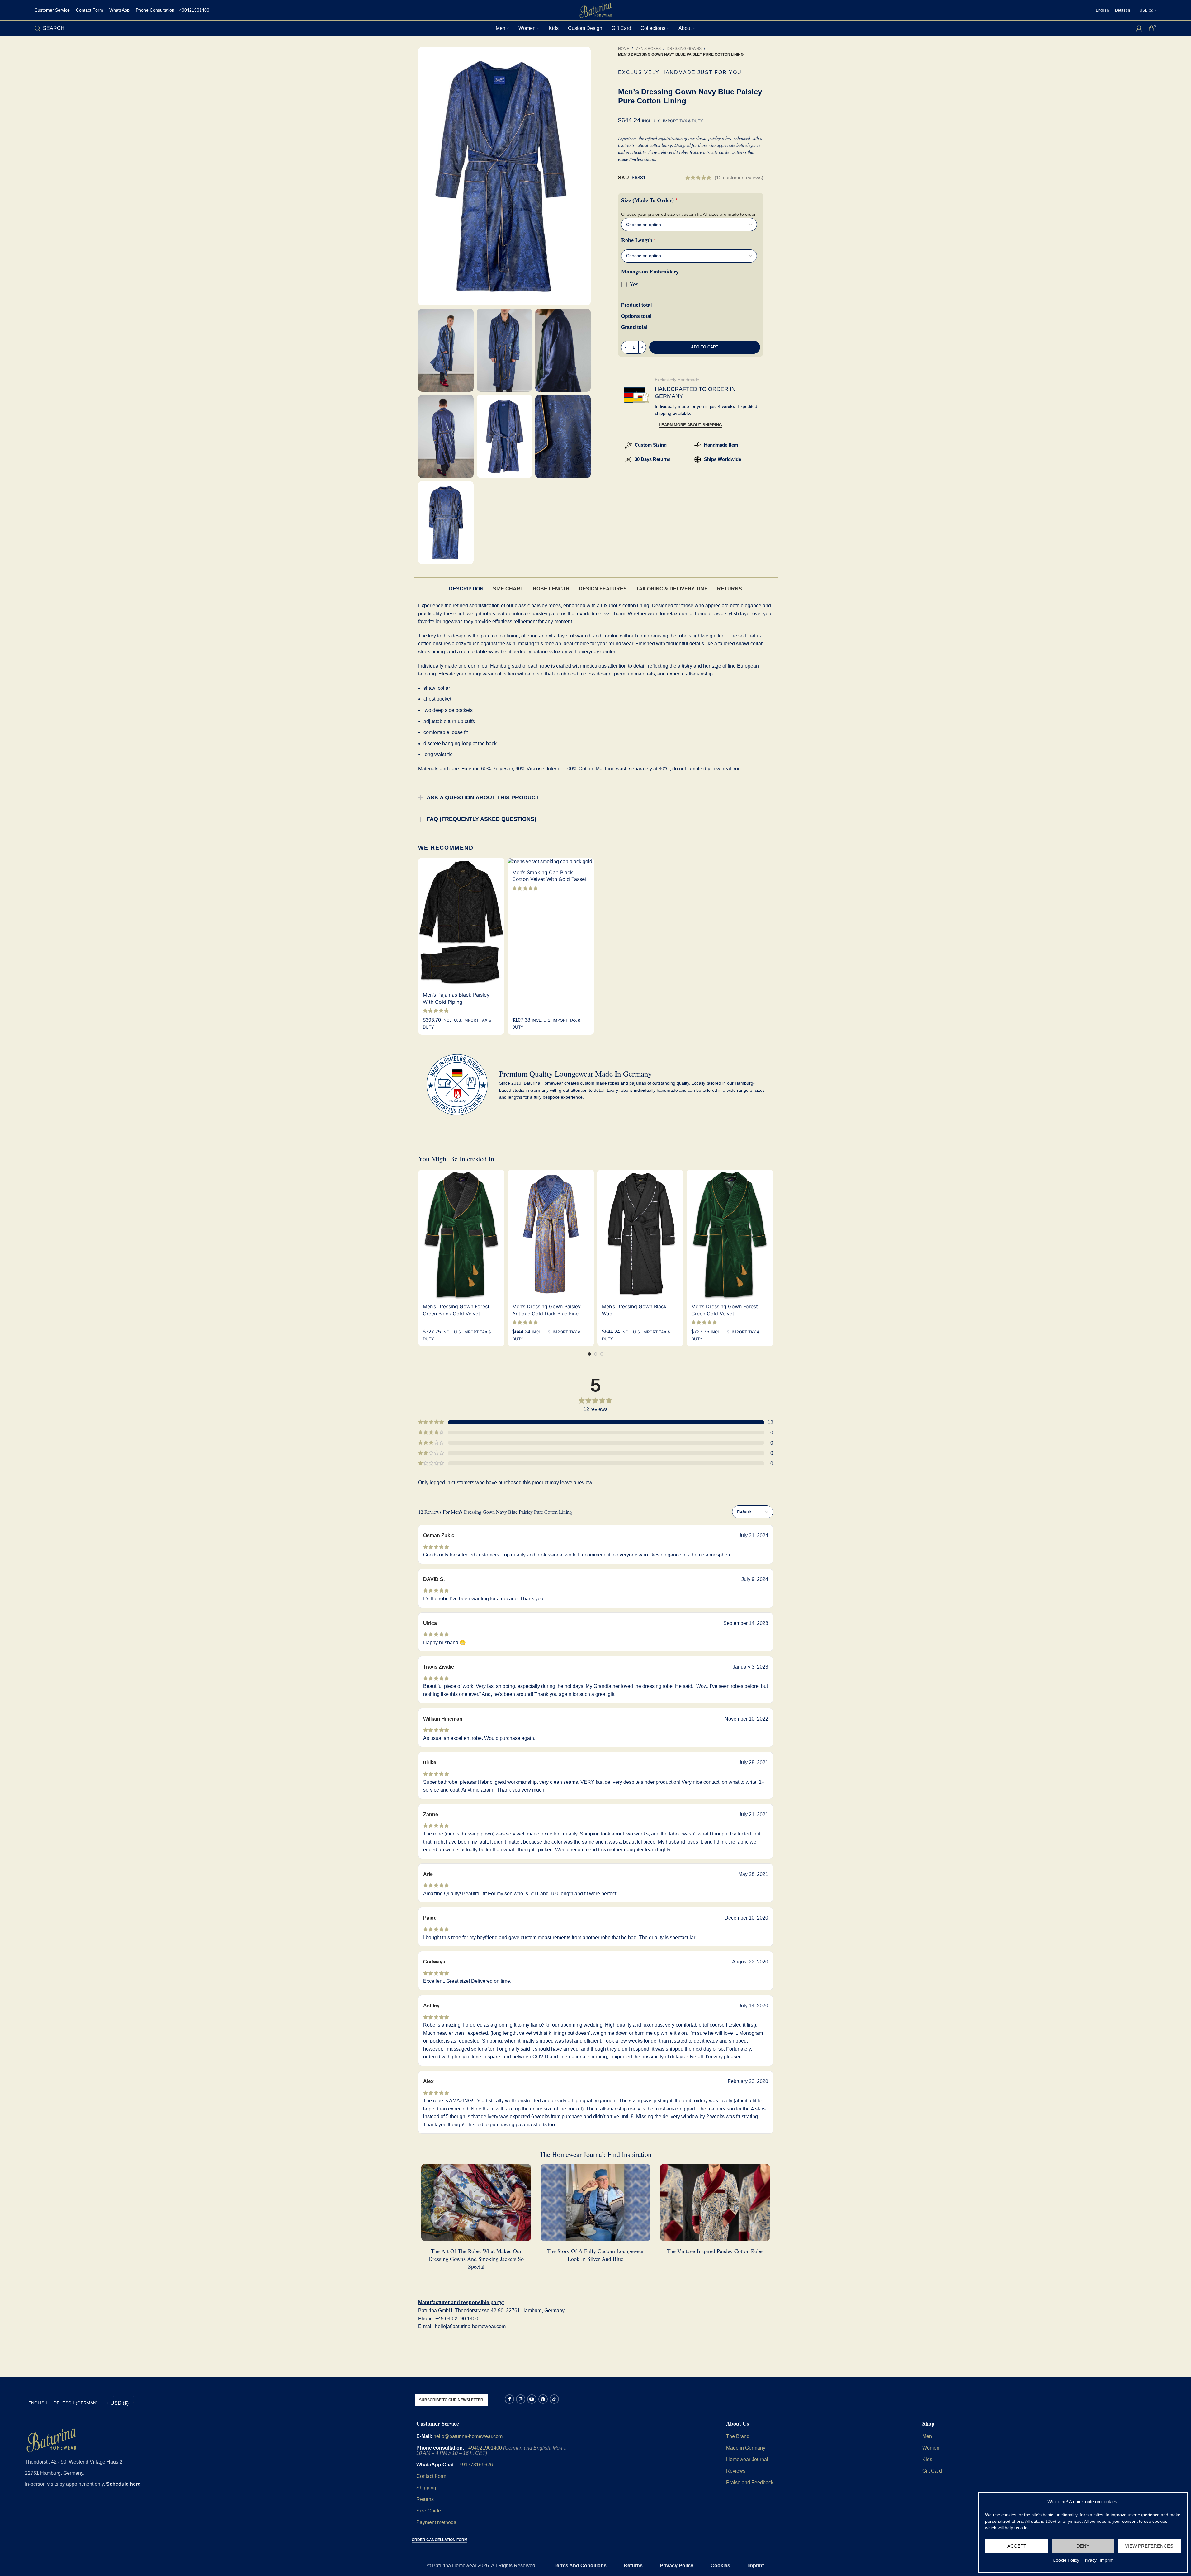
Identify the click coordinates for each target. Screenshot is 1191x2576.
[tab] (466, 589)
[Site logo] (596, 10)
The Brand (738, 2436)
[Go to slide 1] (589, 1354)
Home (624, 49)
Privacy (1089, 2560)
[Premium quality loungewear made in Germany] (457, 1085)
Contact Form (431, 2476)
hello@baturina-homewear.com (468, 2436)
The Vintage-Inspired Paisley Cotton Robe (715, 2251)
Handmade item (721, 445)
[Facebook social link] (509, 2399)
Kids (927, 2459)
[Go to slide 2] (596, 1354)
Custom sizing (651, 445)
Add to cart (705, 347)
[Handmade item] (698, 445)
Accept (1017, 2546)
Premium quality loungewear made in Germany (576, 1074)
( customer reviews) (739, 178)
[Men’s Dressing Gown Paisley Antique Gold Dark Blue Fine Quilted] (551, 1234)
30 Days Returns (652, 459)
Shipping (427, 2488)
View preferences (1149, 2546)
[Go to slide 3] (602, 1354)
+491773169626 (475, 2465)
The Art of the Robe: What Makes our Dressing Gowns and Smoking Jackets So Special (476, 2259)
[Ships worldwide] (698, 459)
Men (927, 2436)
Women (931, 2448)
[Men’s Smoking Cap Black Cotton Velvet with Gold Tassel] (551, 862)
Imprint (1107, 2560)
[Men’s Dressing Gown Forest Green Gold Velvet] (730, 1234)
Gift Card (932, 2471)
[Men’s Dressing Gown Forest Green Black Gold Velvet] (461, 1234)
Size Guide (429, 2511)
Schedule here (123, 2484)
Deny (1083, 2546)
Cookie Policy (1066, 2560)
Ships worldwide (723, 459)
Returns (425, 2499)
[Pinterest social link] (543, 2399)
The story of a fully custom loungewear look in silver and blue (595, 2255)
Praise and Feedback (750, 2482)
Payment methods (436, 2522)
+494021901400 (484, 2448)
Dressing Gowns (684, 49)
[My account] (1139, 28)
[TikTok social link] (554, 2399)
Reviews (736, 2471)
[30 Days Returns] (628, 459)
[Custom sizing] (628, 445)
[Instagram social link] (521, 2399)
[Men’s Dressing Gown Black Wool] (640, 1234)
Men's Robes (648, 49)
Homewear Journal (747, 2459)
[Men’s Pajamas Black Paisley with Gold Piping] (461, 923)
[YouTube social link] (532, 2399)
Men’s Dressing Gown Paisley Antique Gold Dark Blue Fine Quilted (546, 1313)
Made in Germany (746, 2448)
